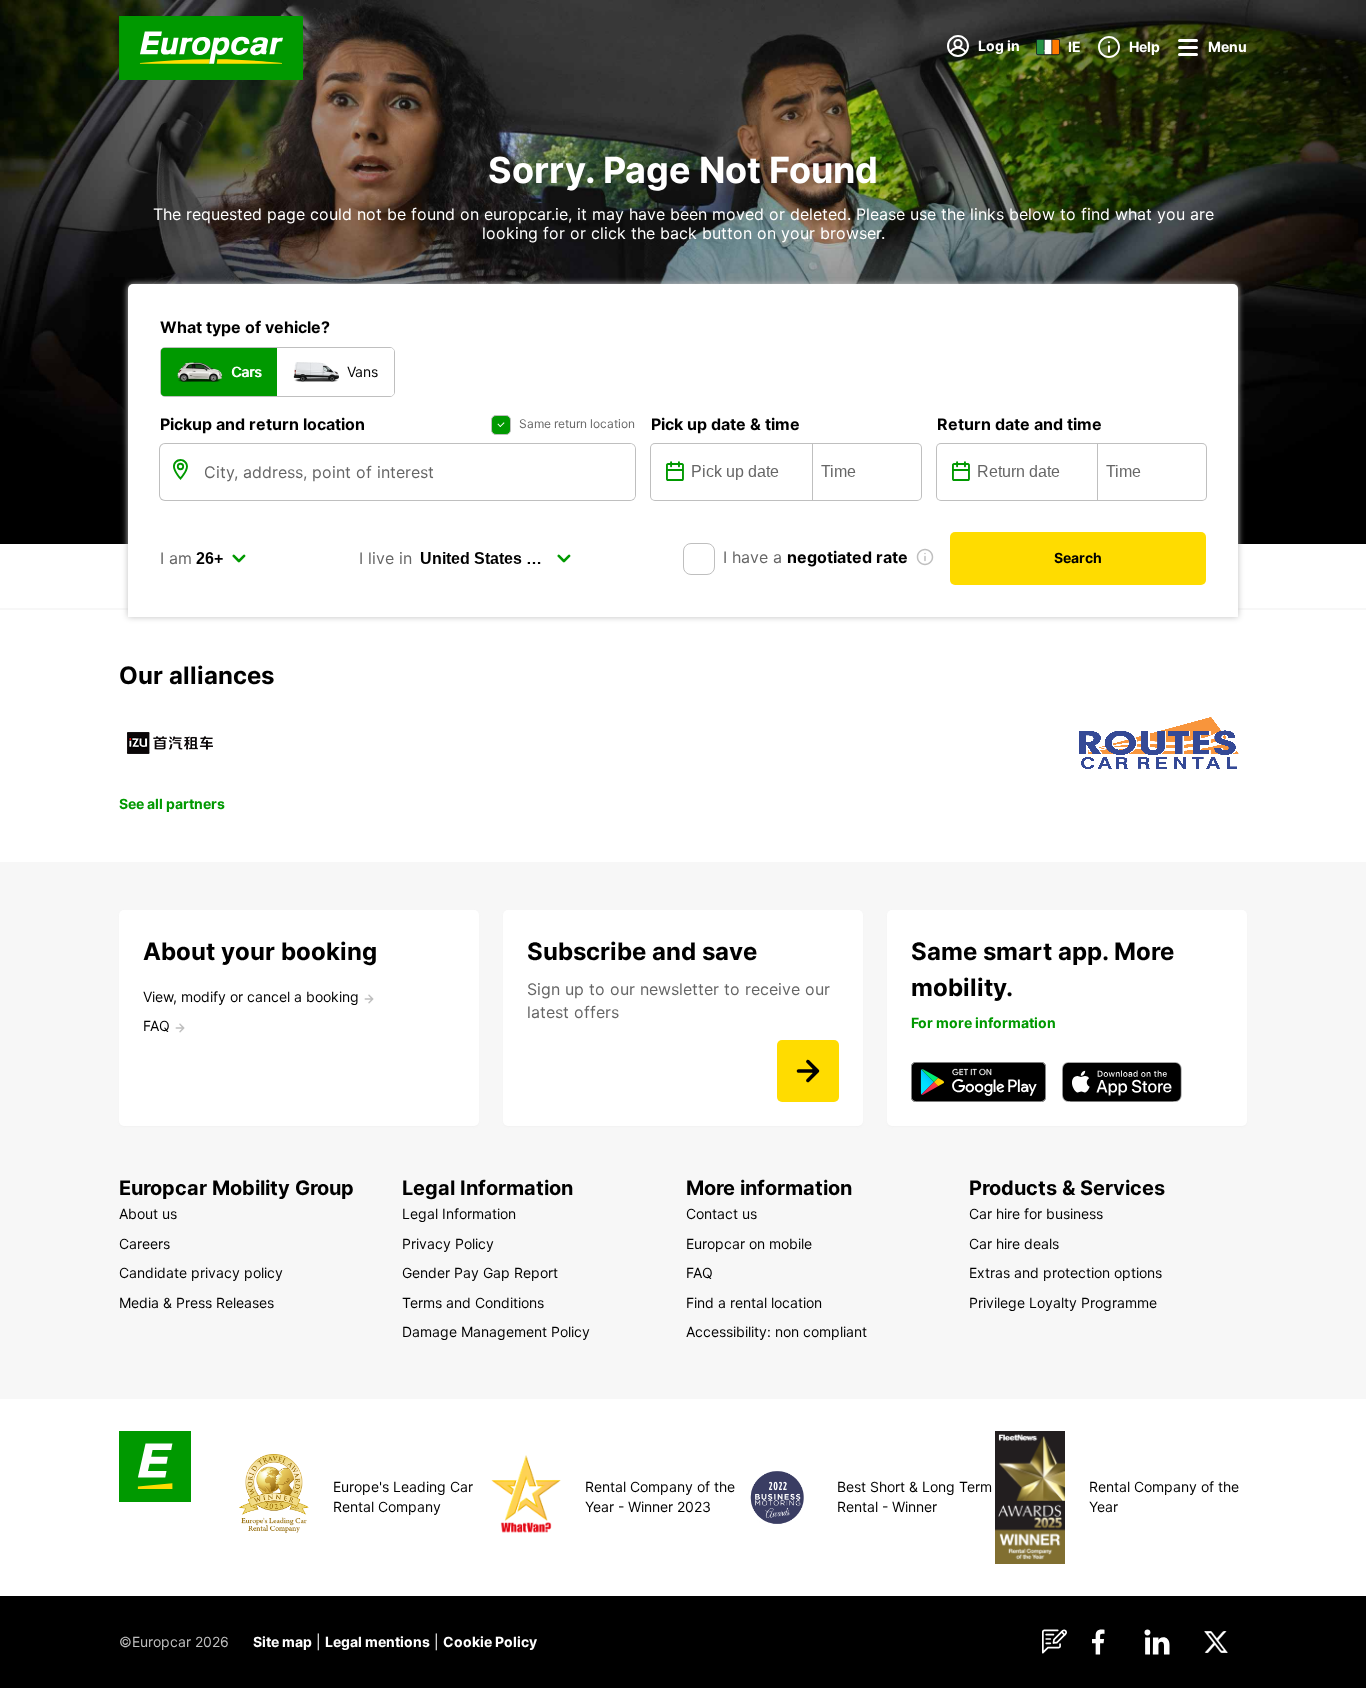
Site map (282, 1641)
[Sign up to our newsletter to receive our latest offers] (808, 1071)
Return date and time (1019, 424)
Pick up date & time (725, 424)
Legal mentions (377, 1641)
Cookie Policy (490, 1641)
